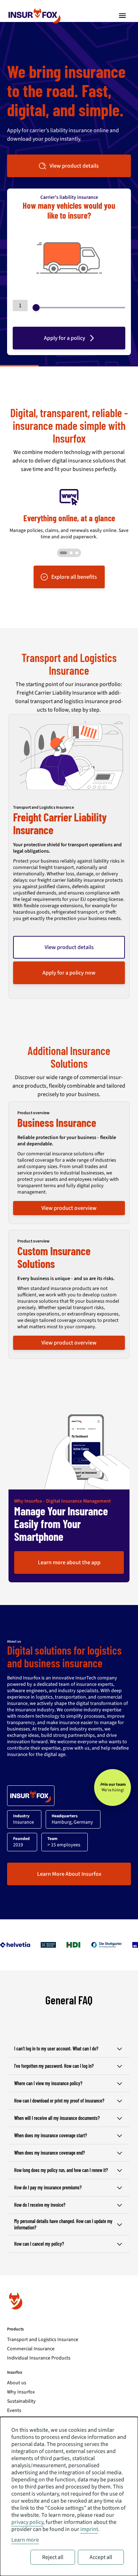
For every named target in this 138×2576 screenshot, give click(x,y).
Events (14, 2411)
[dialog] (69, 2496)
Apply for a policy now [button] (69, 973)
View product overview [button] (69, 1208)
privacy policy (27, 2522)
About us (17, 2383)
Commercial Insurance (31, 2349)
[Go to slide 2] (71, 553)
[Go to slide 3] (77, 553)
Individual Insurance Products (39, 2358)
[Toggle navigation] (122, 16)
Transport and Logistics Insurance (43, 2340)
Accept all (101, 2557)
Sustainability (21, 2401)
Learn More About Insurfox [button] (69, 1874)
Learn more (25, 2540)
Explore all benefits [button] (74, 577)
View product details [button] (74, 166)
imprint (89, 2529)
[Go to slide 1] (63, 553)
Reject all (53, 2557)
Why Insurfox (21, 2392)
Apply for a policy (65, 338)
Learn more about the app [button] (69, 1562)
